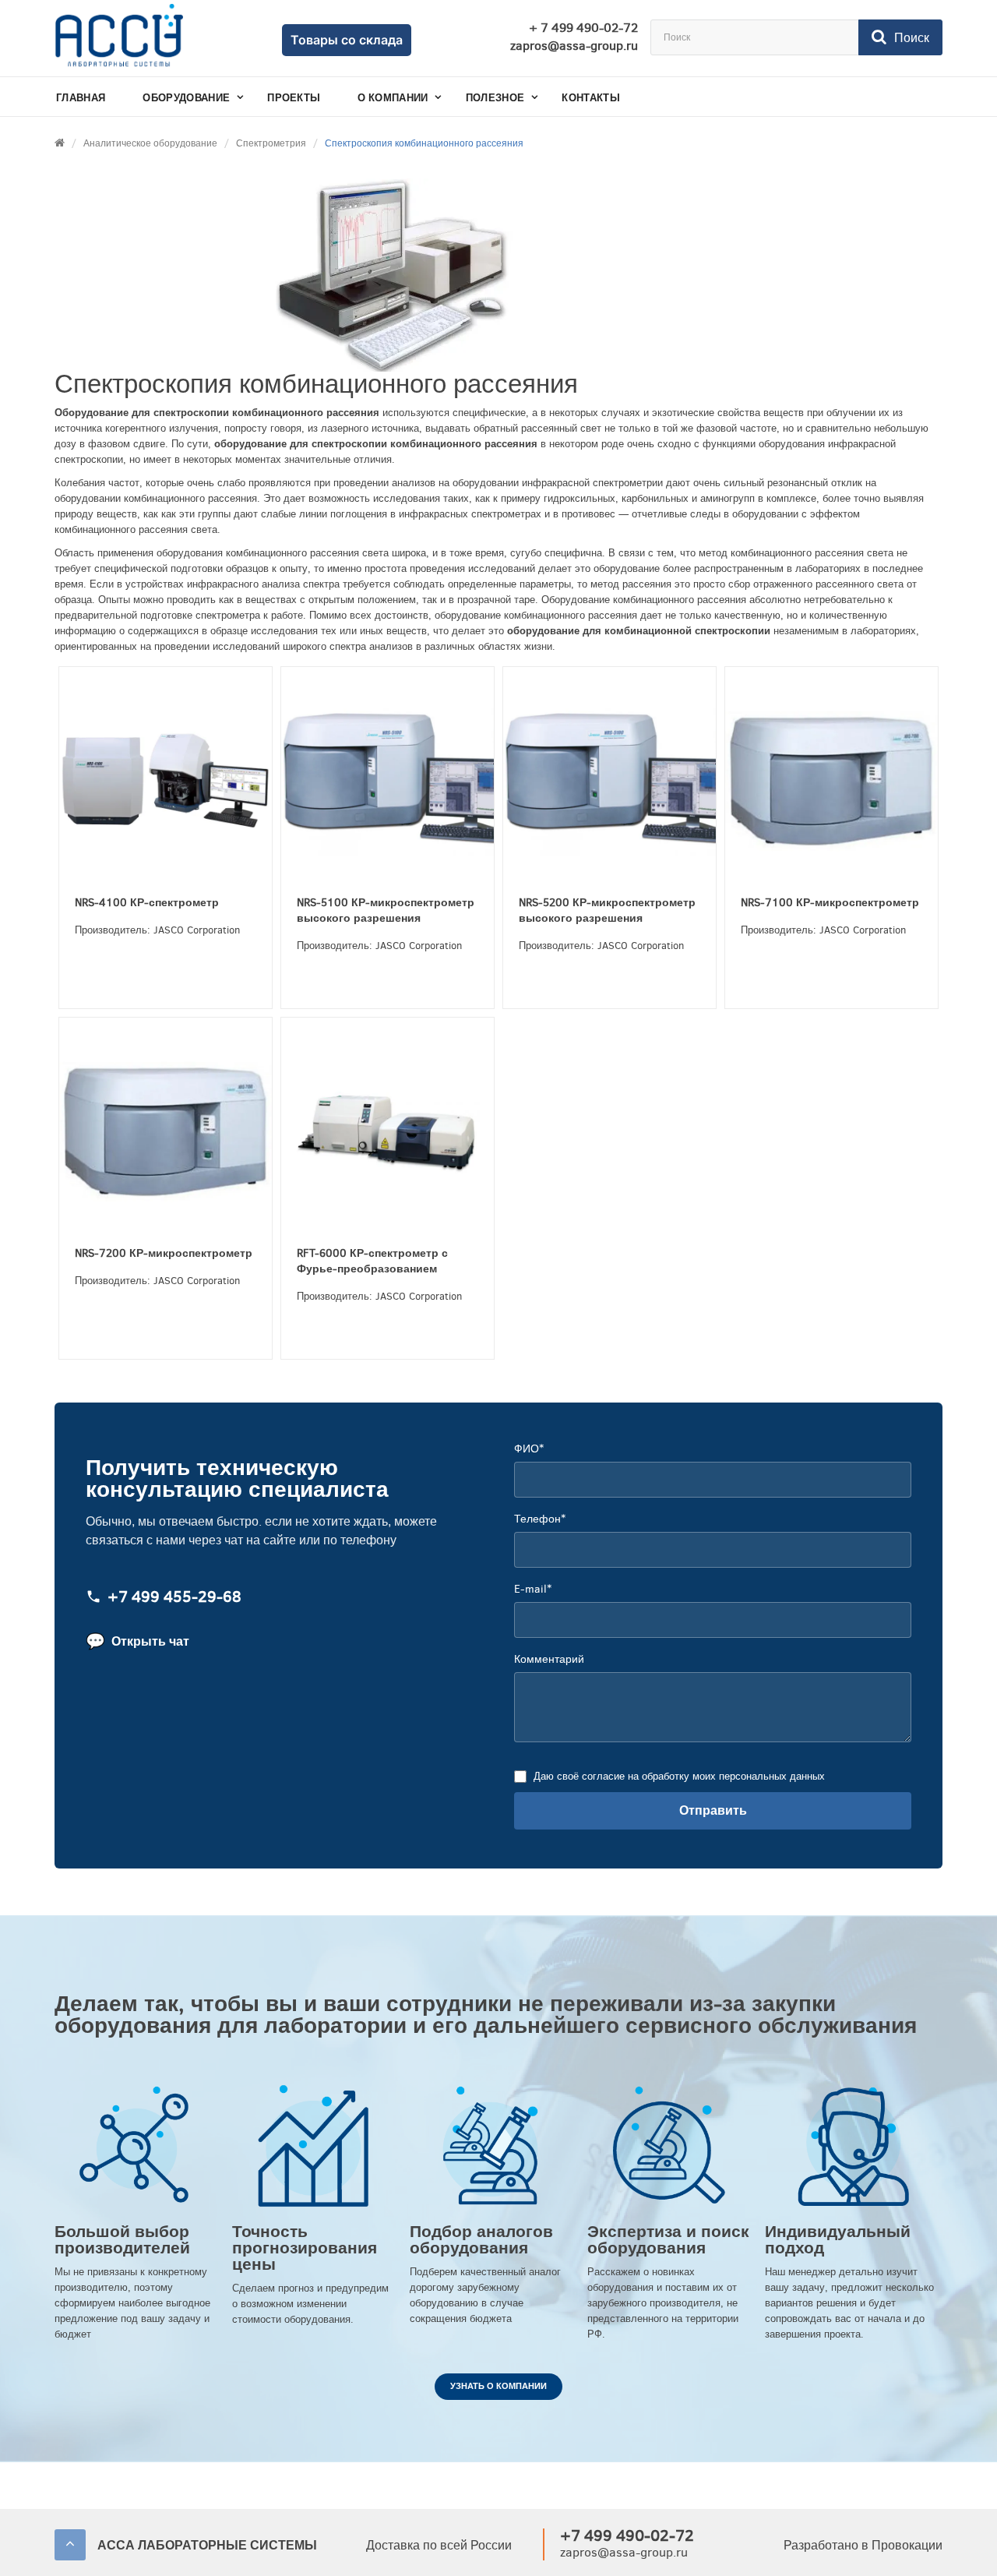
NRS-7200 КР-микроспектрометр (164, 1253)
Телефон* (540, 1519)
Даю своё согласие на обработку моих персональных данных (679, 1776)
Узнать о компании (498, 2386)
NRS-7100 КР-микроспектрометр (830, 903)
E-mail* (533, 1589)
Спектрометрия (271, 143)
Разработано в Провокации (863, 2545)
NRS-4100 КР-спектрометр (147, 903)
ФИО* (529, 1449)
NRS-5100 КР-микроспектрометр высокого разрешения (386, 910)
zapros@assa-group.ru (574, 46)
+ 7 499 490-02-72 (583, 28)
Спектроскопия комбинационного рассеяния (424, 143)
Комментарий (549, 1659)
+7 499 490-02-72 (627, 2536)
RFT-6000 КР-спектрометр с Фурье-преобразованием (372, 1261)
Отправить (713, 1810)
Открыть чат (137, 1641)
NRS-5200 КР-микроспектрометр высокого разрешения (607, 910)
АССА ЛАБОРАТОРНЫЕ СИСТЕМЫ (207, 2545)
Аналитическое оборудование (150, 143)
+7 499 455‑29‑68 (174, 1598)
